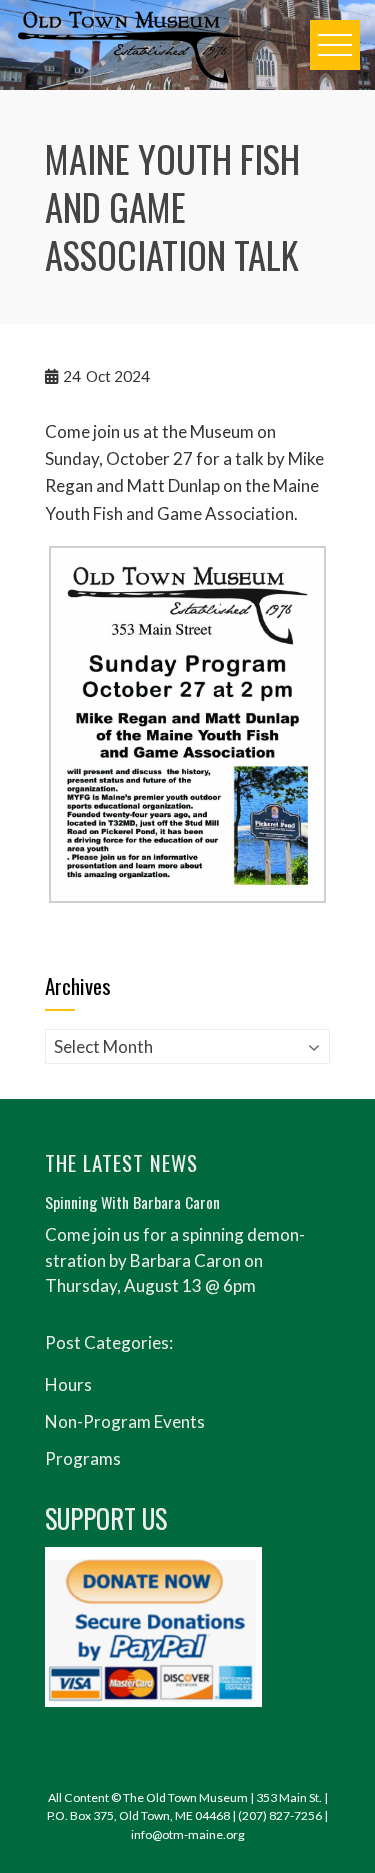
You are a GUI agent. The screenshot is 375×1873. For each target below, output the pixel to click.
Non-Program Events (125, 1421)
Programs (83, 1458)
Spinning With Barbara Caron (132, 1202)
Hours (68, 1384)
